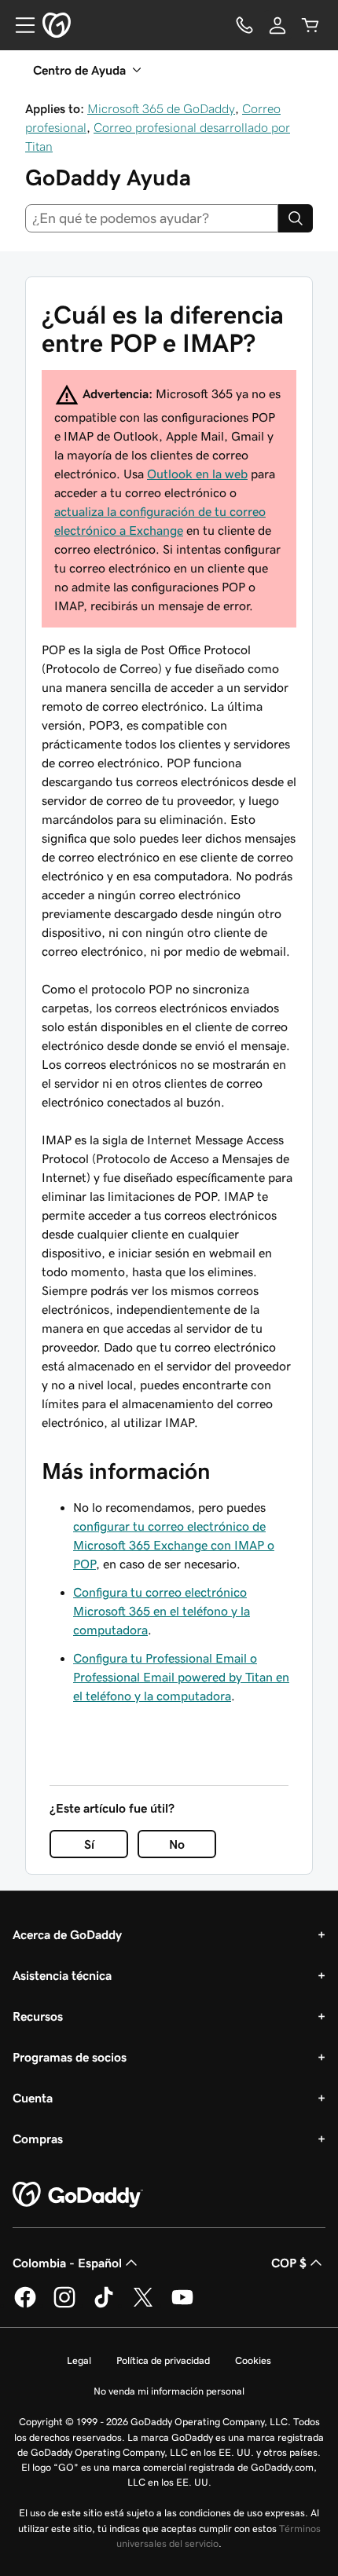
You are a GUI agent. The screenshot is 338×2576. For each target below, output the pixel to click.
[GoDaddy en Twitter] (143, 2305)
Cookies (253, 2360)
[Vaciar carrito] (310, 25)
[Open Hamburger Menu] (19, 25)
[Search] (296, 218)
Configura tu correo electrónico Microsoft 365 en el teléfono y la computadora (162, 1611)
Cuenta (33, 2098)
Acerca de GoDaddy (67, 1934)
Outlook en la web (197, 474)
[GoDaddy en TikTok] (104, 2305)
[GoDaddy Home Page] (78, 2195)
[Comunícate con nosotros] (244, 25)
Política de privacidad (163, 2360)
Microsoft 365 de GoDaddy (161, 108)
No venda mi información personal (169, 2391)
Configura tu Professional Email (181, 1677)
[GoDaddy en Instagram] (64, 2305)
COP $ (289, 2263)
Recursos (38, 2016)
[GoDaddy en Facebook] (25, 2305)
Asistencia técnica (62, 1975)
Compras (38, 2139)
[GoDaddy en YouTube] (182, 2305)
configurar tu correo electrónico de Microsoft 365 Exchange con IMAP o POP (174, 1545)
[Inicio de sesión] (277, 25)
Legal (79, 2360)
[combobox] (152, 218)
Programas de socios (70, 2057)
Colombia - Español (67, 2263)
